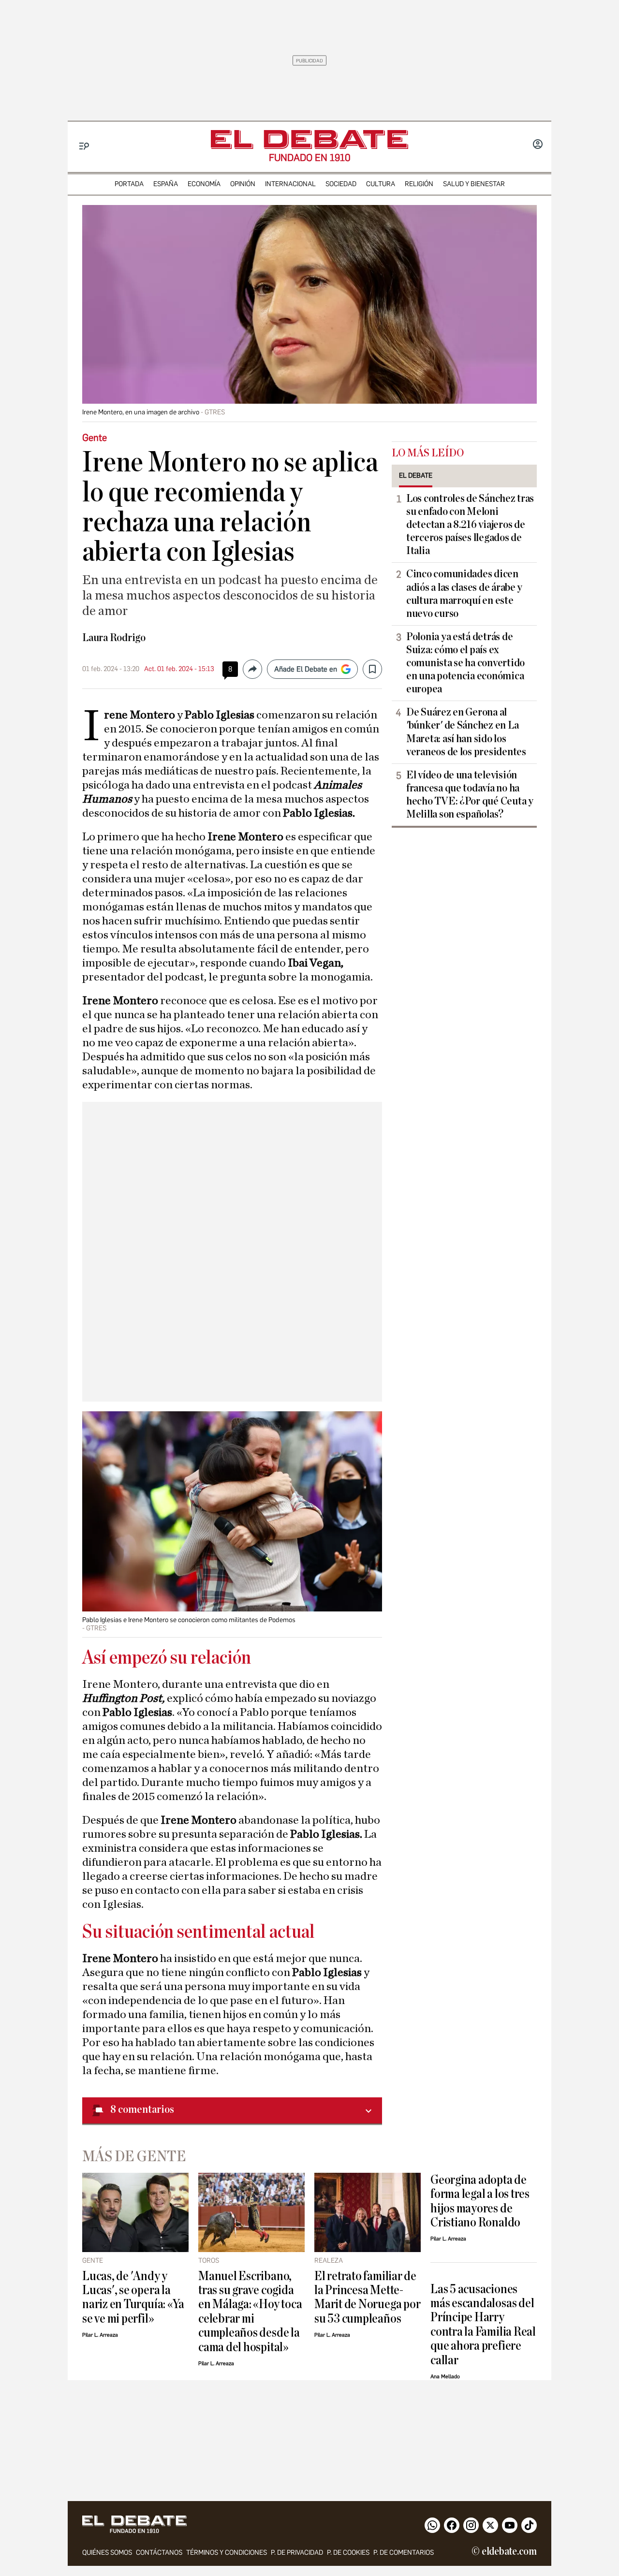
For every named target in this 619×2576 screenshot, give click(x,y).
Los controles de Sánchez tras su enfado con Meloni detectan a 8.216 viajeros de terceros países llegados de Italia (470, 525)
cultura (381, 184)
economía (204, 184)
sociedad (341, 184)
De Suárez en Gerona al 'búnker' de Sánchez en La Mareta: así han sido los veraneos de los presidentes (466, 732)
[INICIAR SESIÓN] (538, 145)
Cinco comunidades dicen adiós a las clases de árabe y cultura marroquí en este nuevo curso (464, 593)
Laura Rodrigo (114, 638)
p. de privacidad (297, 2553)
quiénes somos (107, 2553)
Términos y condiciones (227, 2553)
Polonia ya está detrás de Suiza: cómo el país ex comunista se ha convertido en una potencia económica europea (465, 663)
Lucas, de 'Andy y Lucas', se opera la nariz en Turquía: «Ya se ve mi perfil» (133, 2297)
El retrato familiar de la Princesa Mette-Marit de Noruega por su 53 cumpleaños (367, 2297)
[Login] (538, 145)
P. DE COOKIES (348, 2553)
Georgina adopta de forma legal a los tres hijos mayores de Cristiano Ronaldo (480, 2201)
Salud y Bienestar (474, 184)
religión (419, 184)
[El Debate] (309, 139)
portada (129, 184)
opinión (243, 184)
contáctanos (159, 2553)
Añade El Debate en (306, 669)
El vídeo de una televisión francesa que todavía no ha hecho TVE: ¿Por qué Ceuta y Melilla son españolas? (470, 795)
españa (166, 184)
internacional (290, 184)
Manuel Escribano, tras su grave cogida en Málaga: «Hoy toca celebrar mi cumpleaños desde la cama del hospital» (250, 2312)
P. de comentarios (404, 2553)
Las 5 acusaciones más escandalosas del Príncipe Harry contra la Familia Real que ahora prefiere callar (483, 2325)
